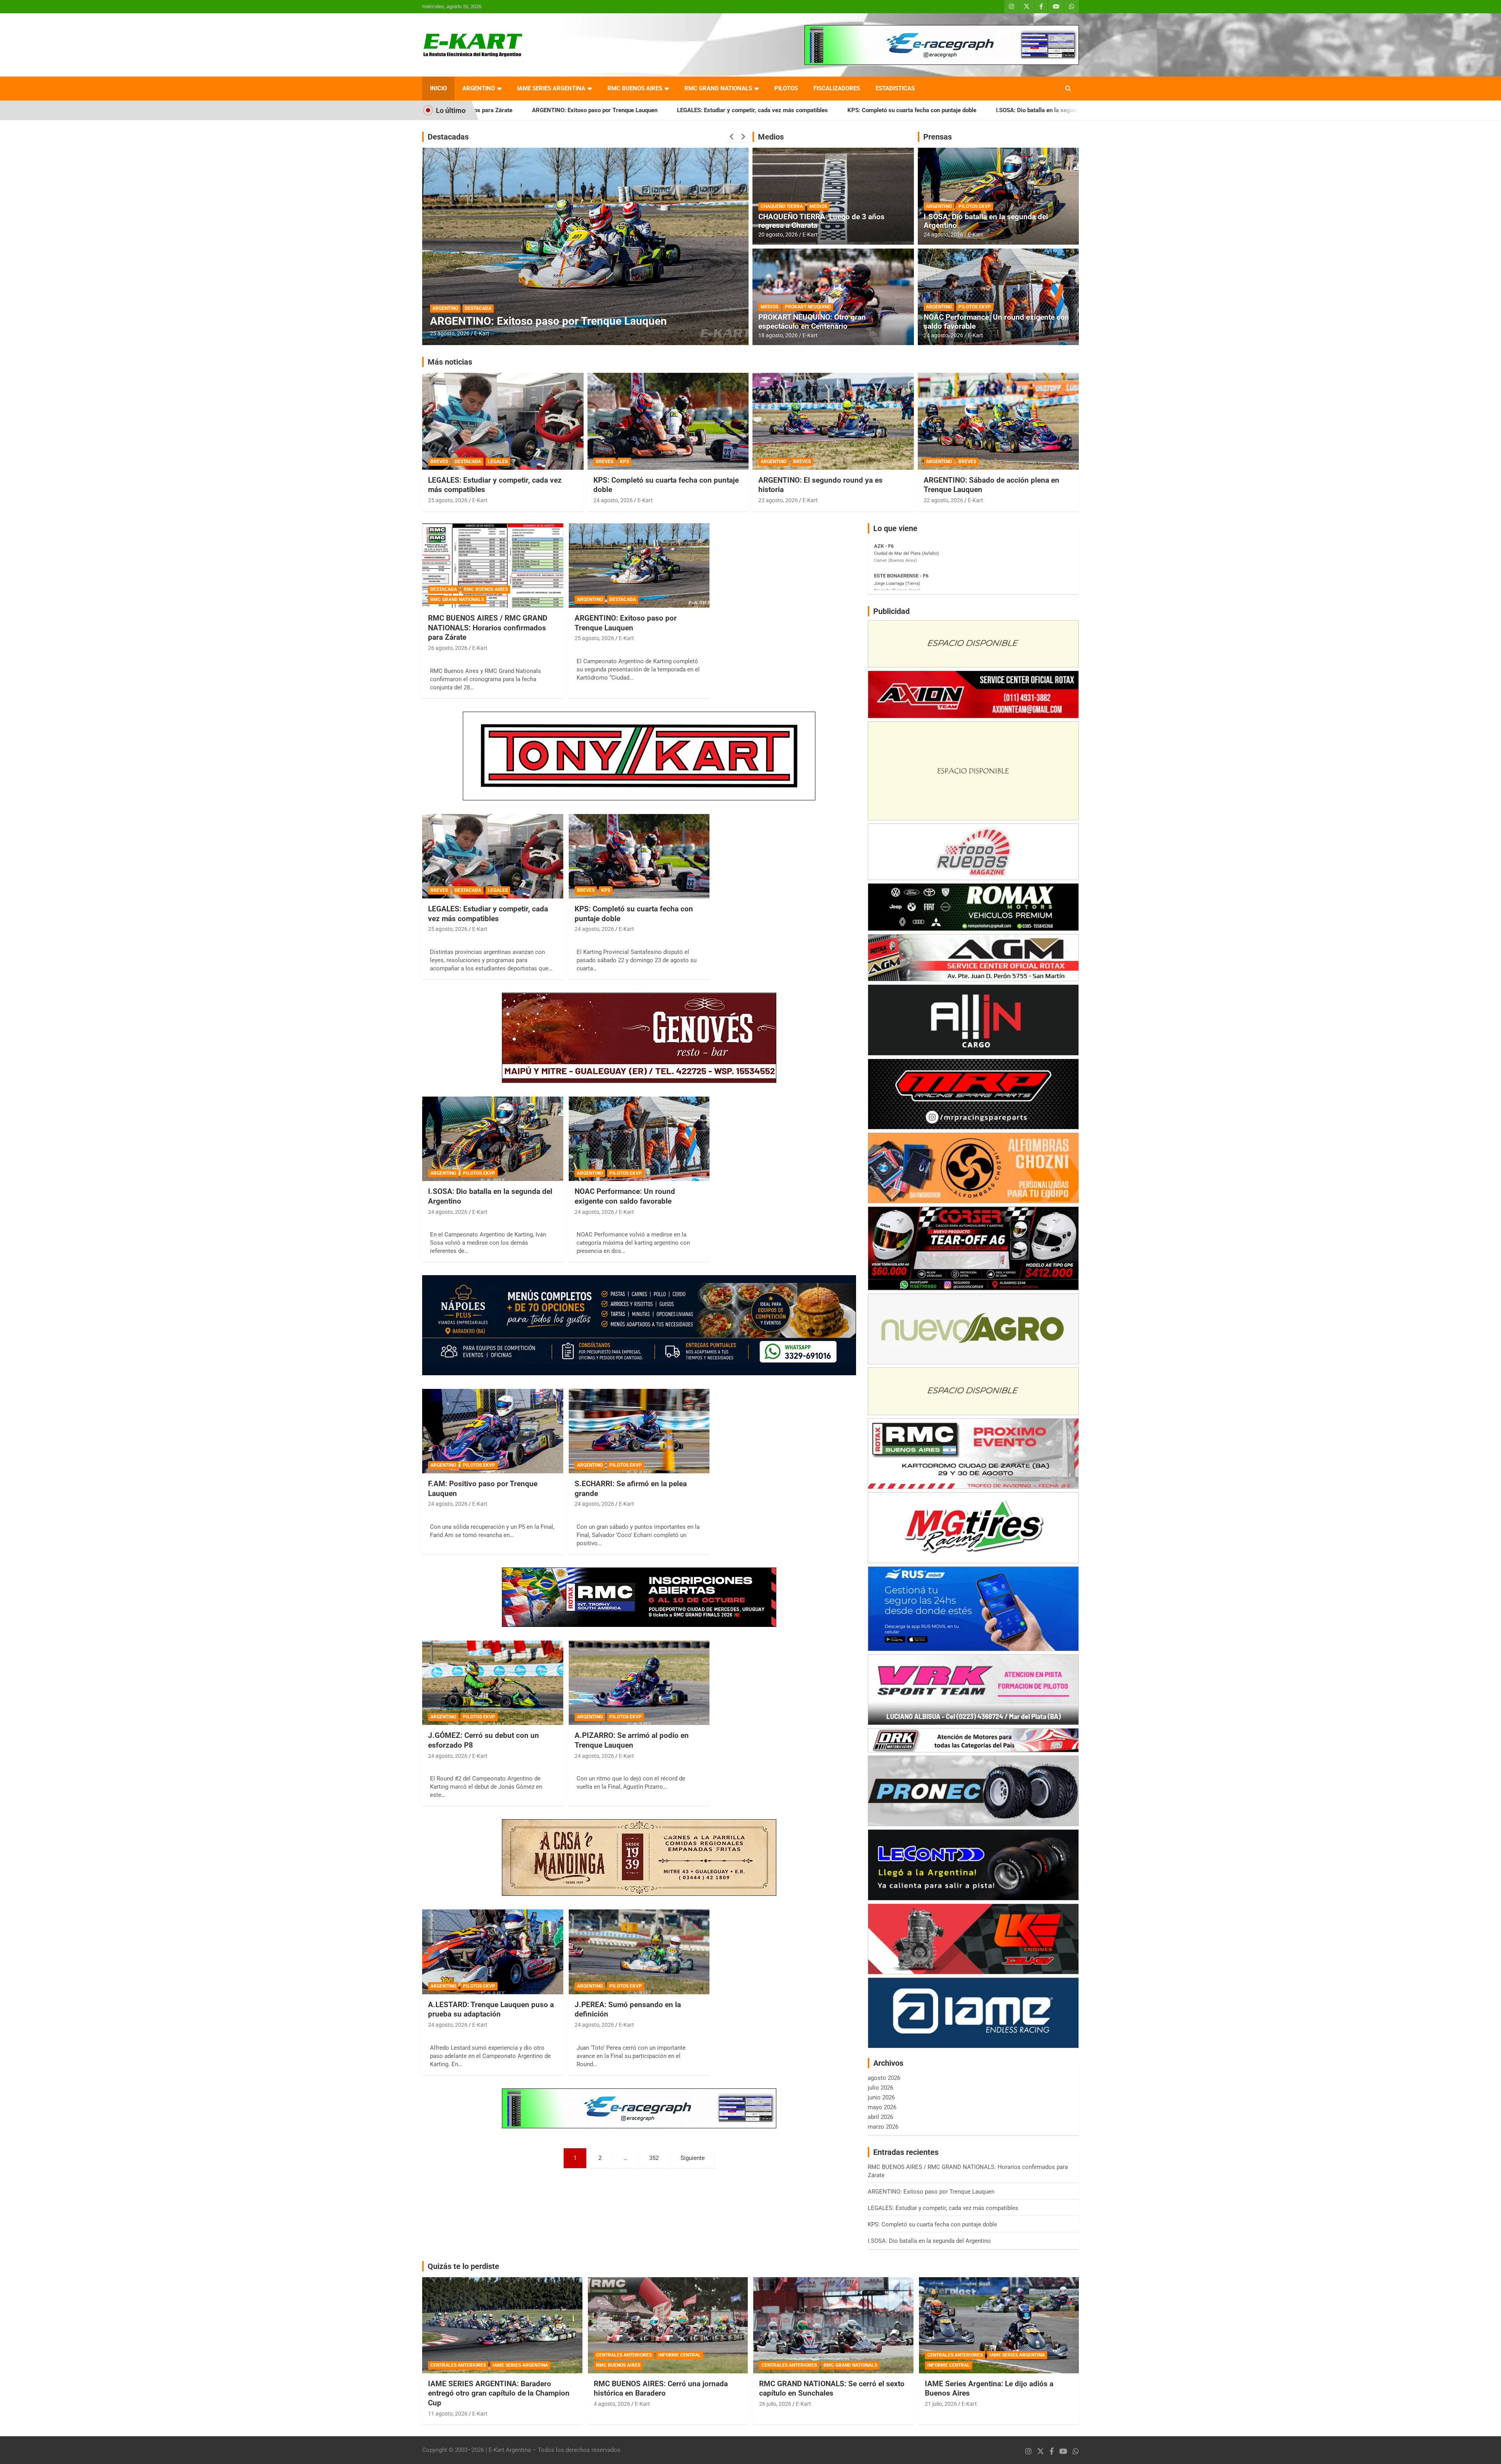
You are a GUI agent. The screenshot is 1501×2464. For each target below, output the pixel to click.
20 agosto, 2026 (778, 234)
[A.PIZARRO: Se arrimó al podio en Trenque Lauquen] (639, 1683)
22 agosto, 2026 (943, 500)
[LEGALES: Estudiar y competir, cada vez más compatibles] (493, 856)
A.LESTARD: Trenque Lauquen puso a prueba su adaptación (491, 2009)
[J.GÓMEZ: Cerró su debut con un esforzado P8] (493, 1683)
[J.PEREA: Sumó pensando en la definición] (639, 1952)
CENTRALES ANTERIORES (458, 2365)
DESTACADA (446, 295)
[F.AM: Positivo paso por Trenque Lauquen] (493, 1431)
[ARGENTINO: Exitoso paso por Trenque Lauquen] (639, 565)
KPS (624, 462)
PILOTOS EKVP (975, 206)
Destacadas (448, 137)
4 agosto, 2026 (612, 2404)
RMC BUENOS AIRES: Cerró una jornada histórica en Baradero (661, 2389)
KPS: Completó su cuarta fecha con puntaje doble (690, 110)
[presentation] (732, 137)
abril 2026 (880, 2117)
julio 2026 (880, 2088)
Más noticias (450, 362)
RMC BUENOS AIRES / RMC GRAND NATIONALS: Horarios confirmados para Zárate (1028, 110)
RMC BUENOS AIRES (635, 88)
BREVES (439, 462)
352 (654, 2158)
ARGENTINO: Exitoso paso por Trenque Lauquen (626, 623)
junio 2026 (881, 2097)
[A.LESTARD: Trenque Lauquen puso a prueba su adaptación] (493, 1952)
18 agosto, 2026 (778, 335)
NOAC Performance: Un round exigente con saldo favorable (996, 322)
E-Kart (482, 333)
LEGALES (498, 462)
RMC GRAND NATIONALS (718, 88)
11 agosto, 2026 (448, 2414)
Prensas (938, 137)
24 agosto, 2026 (943, 234)
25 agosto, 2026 (448, 500)
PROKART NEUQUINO (808, 307)
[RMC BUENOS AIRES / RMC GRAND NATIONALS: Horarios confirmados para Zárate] (493, 565)
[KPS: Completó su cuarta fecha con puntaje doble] (639, 856)
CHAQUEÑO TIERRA (782, 206)
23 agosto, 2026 (778, 500)
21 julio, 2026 (941, 2404)
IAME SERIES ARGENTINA (551, 88)
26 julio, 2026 (775, 2404)
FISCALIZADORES (837, 88)
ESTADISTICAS (895, 88)
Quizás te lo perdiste (463, 2266)
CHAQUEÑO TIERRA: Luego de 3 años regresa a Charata (821, 221)
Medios (771, 137)
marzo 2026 (883, 2127)
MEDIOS (818, 206)
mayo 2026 (882, 2107)
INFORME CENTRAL (680, 2355)
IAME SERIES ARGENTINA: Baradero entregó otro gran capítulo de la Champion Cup (499, 2393)
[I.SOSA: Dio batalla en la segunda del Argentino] (493, 1139)
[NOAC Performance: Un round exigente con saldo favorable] (639, 1139)
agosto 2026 (884, 2078)
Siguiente (693, 2158)
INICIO (438, 88)
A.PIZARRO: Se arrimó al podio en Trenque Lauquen (632, 1740)
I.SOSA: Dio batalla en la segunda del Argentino (836, 110)
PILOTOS (786, 88)
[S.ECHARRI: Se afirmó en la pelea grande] (639, 1431)
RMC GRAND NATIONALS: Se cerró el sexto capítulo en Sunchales (832, 2389)
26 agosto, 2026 (450, 333)
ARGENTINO (479, 88)
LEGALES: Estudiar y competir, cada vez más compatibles (531, 110)
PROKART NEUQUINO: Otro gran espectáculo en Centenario (812, 322)
